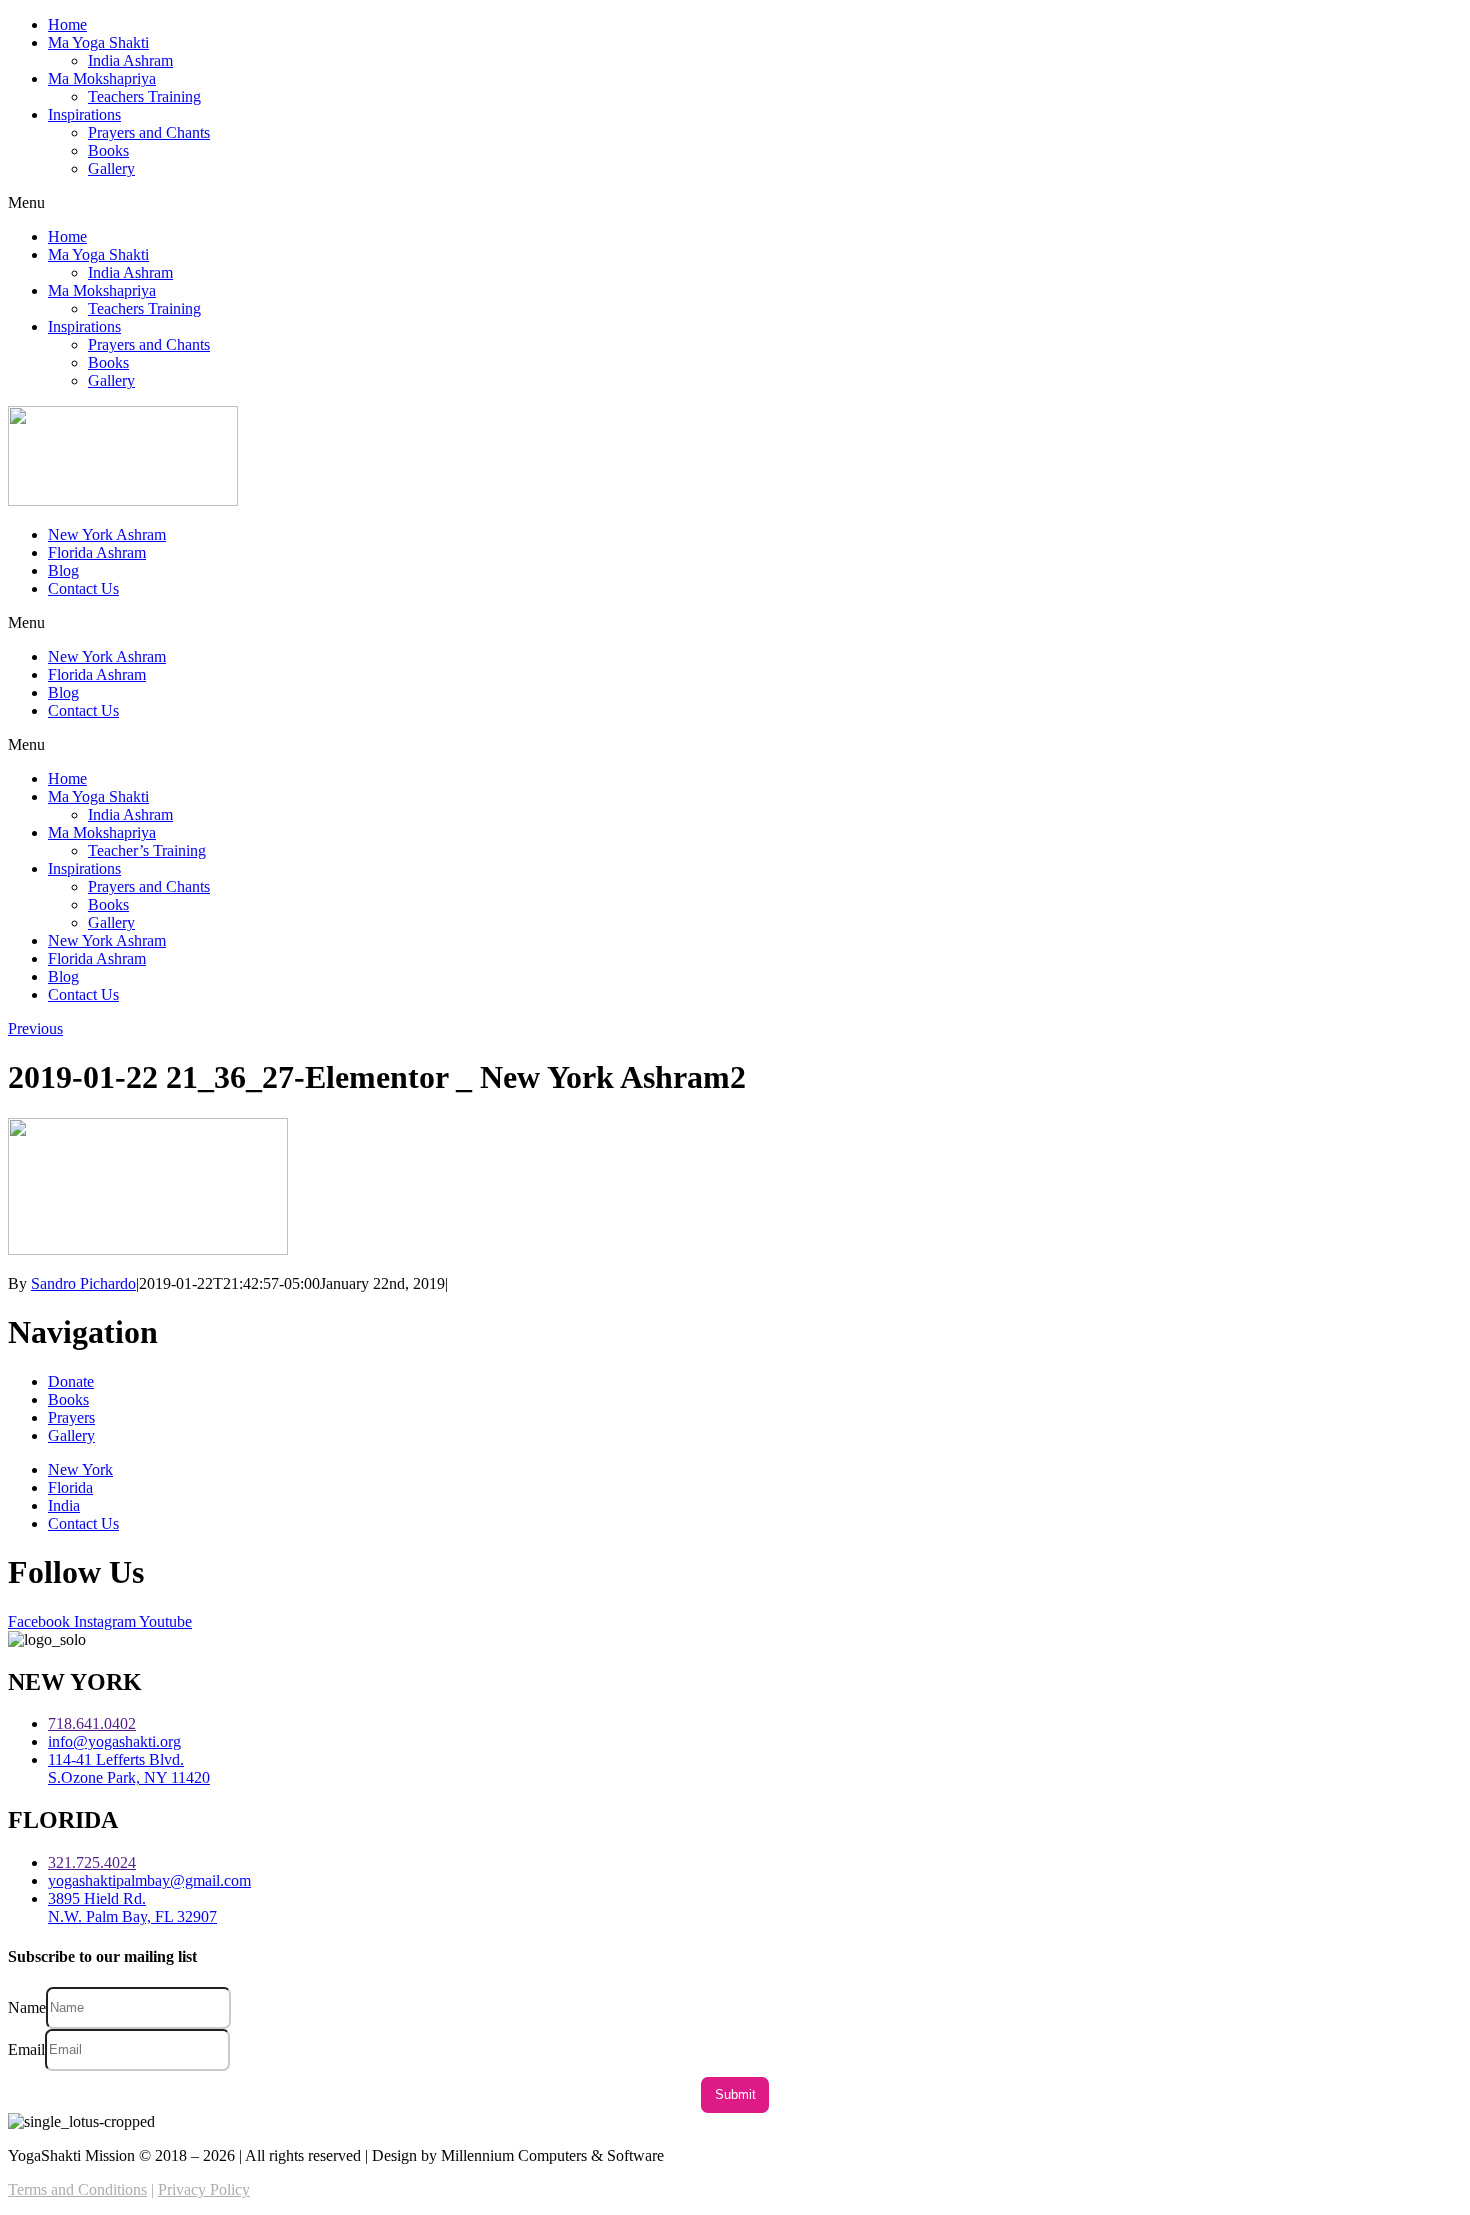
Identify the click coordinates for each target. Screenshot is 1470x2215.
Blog (63, 570)
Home (67, 24)
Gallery (111, 168)
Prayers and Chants (149, 132)
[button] (735, 203)
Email (26, 2048)
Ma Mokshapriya (102, 78)
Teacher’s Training (147, 850)
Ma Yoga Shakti (98, 42)
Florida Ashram (97, 552)
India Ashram (130, 60)
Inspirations (84, 114)
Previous (35, 1028)
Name (27, 2006)
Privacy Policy (204, 2189)
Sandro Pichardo (83, 1283)
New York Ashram (107, 534)
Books (108, 150)
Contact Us (83, 588)
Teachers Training (144, 96)
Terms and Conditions (77, 2189)
